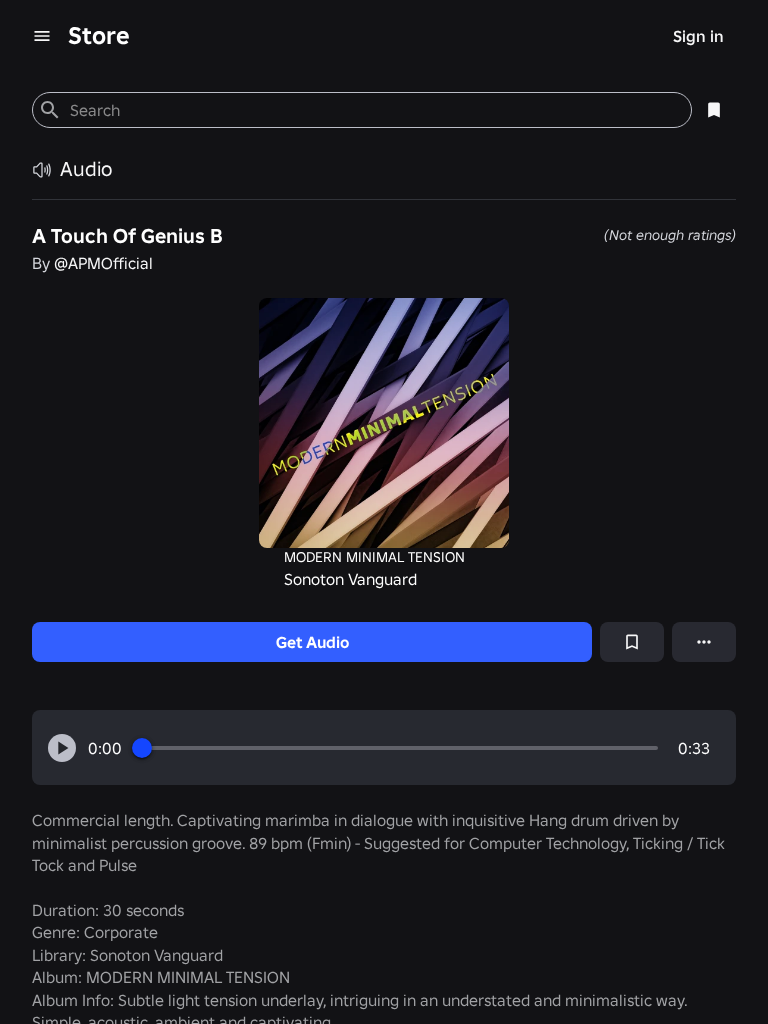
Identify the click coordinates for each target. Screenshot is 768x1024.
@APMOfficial (103, 263)
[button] (62, 748)
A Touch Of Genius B (127, 236)
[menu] (42, 36)
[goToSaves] (714, 110)
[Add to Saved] (632, 642)
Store (99, 35)
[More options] (704, 642)
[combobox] (372, 110)
